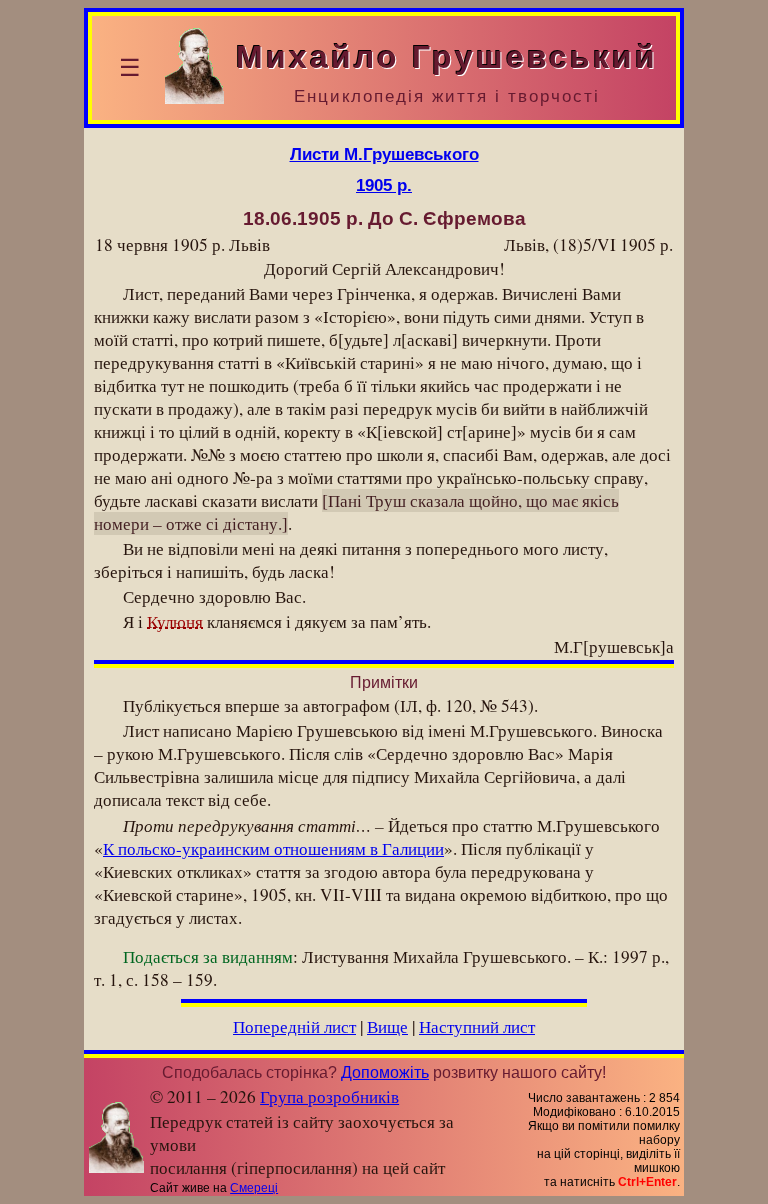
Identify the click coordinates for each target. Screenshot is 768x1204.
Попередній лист (294, 1026)
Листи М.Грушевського (384, 154)
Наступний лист (477, 1026)
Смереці (254, 1188)
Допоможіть (385, 1072)
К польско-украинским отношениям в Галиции (273, 848)
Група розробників (329, 1096)
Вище (387, 1026)
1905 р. (384, 185)
